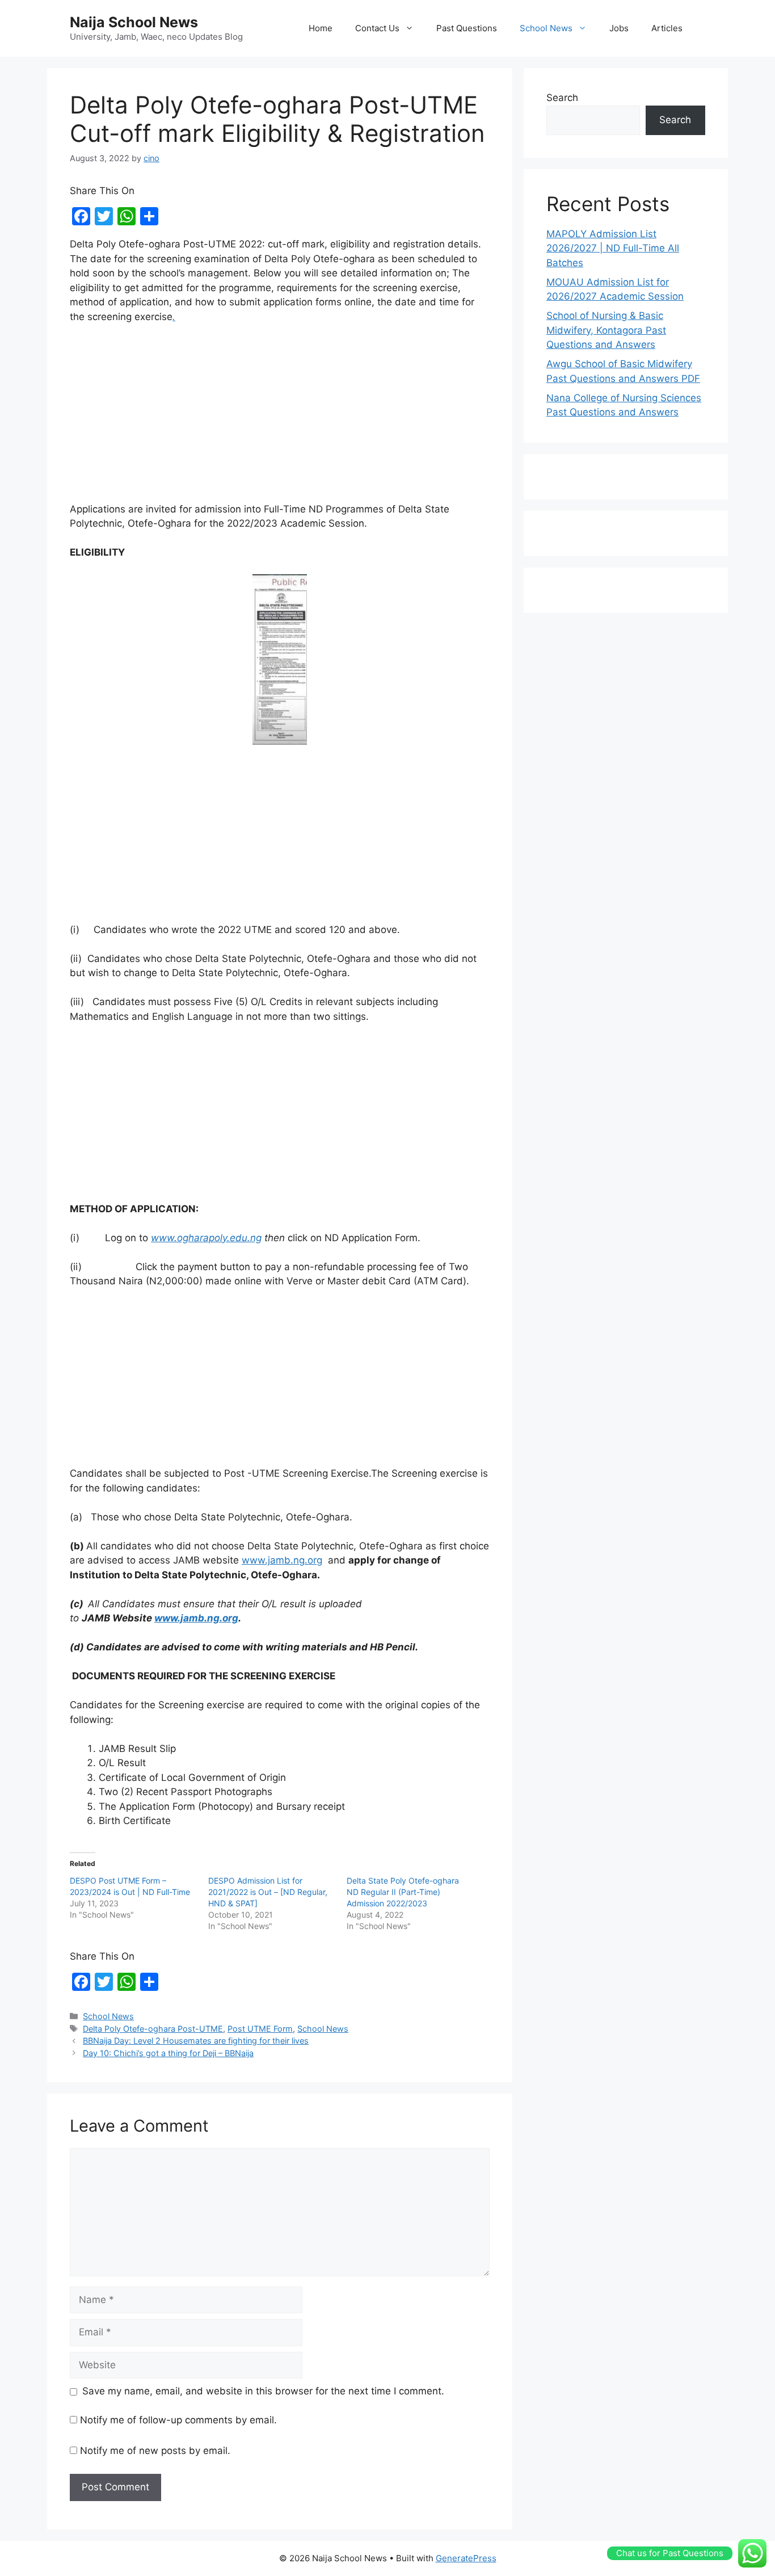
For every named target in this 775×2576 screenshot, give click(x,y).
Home (321, 28)
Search (562, 98)
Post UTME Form (260, 2029)
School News (546, 28)
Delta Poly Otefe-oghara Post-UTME (153, 2029)
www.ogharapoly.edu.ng (206, 1238)
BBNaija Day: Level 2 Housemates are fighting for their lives (196, 2041)
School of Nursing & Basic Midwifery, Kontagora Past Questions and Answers (606, 330)
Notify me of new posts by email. (155, 2451)
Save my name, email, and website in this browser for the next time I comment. (263, 2391)
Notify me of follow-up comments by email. (178, 2420)
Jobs (619, 28)
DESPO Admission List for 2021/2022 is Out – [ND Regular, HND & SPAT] (268, 1892)
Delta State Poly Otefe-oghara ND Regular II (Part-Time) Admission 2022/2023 (403, 1892)
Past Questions (467, 28)
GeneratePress (466, 2558)
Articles (667, 28)
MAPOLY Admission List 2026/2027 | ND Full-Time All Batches (613, 248)
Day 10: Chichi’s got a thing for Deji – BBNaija (168, 2053)
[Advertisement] (280, 418)
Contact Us (377, 28)
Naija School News (134, 22)
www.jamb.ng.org (282, 1560)
